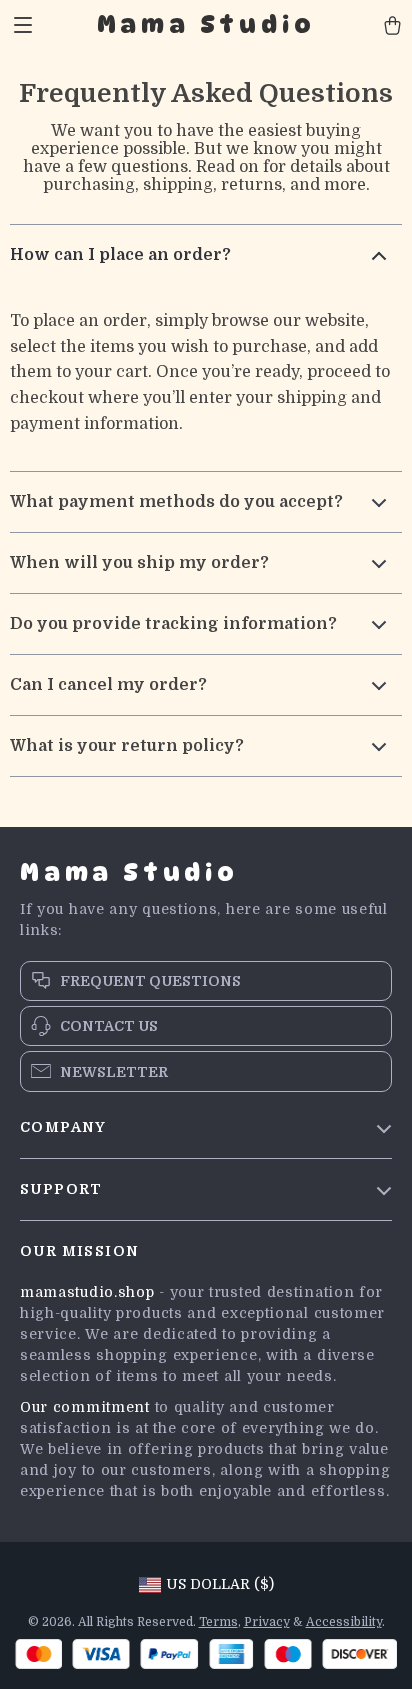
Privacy (267, 1622)
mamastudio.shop (87, 1292)
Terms (218, 1622)
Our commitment (85, 1407)
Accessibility (344, 1622)
